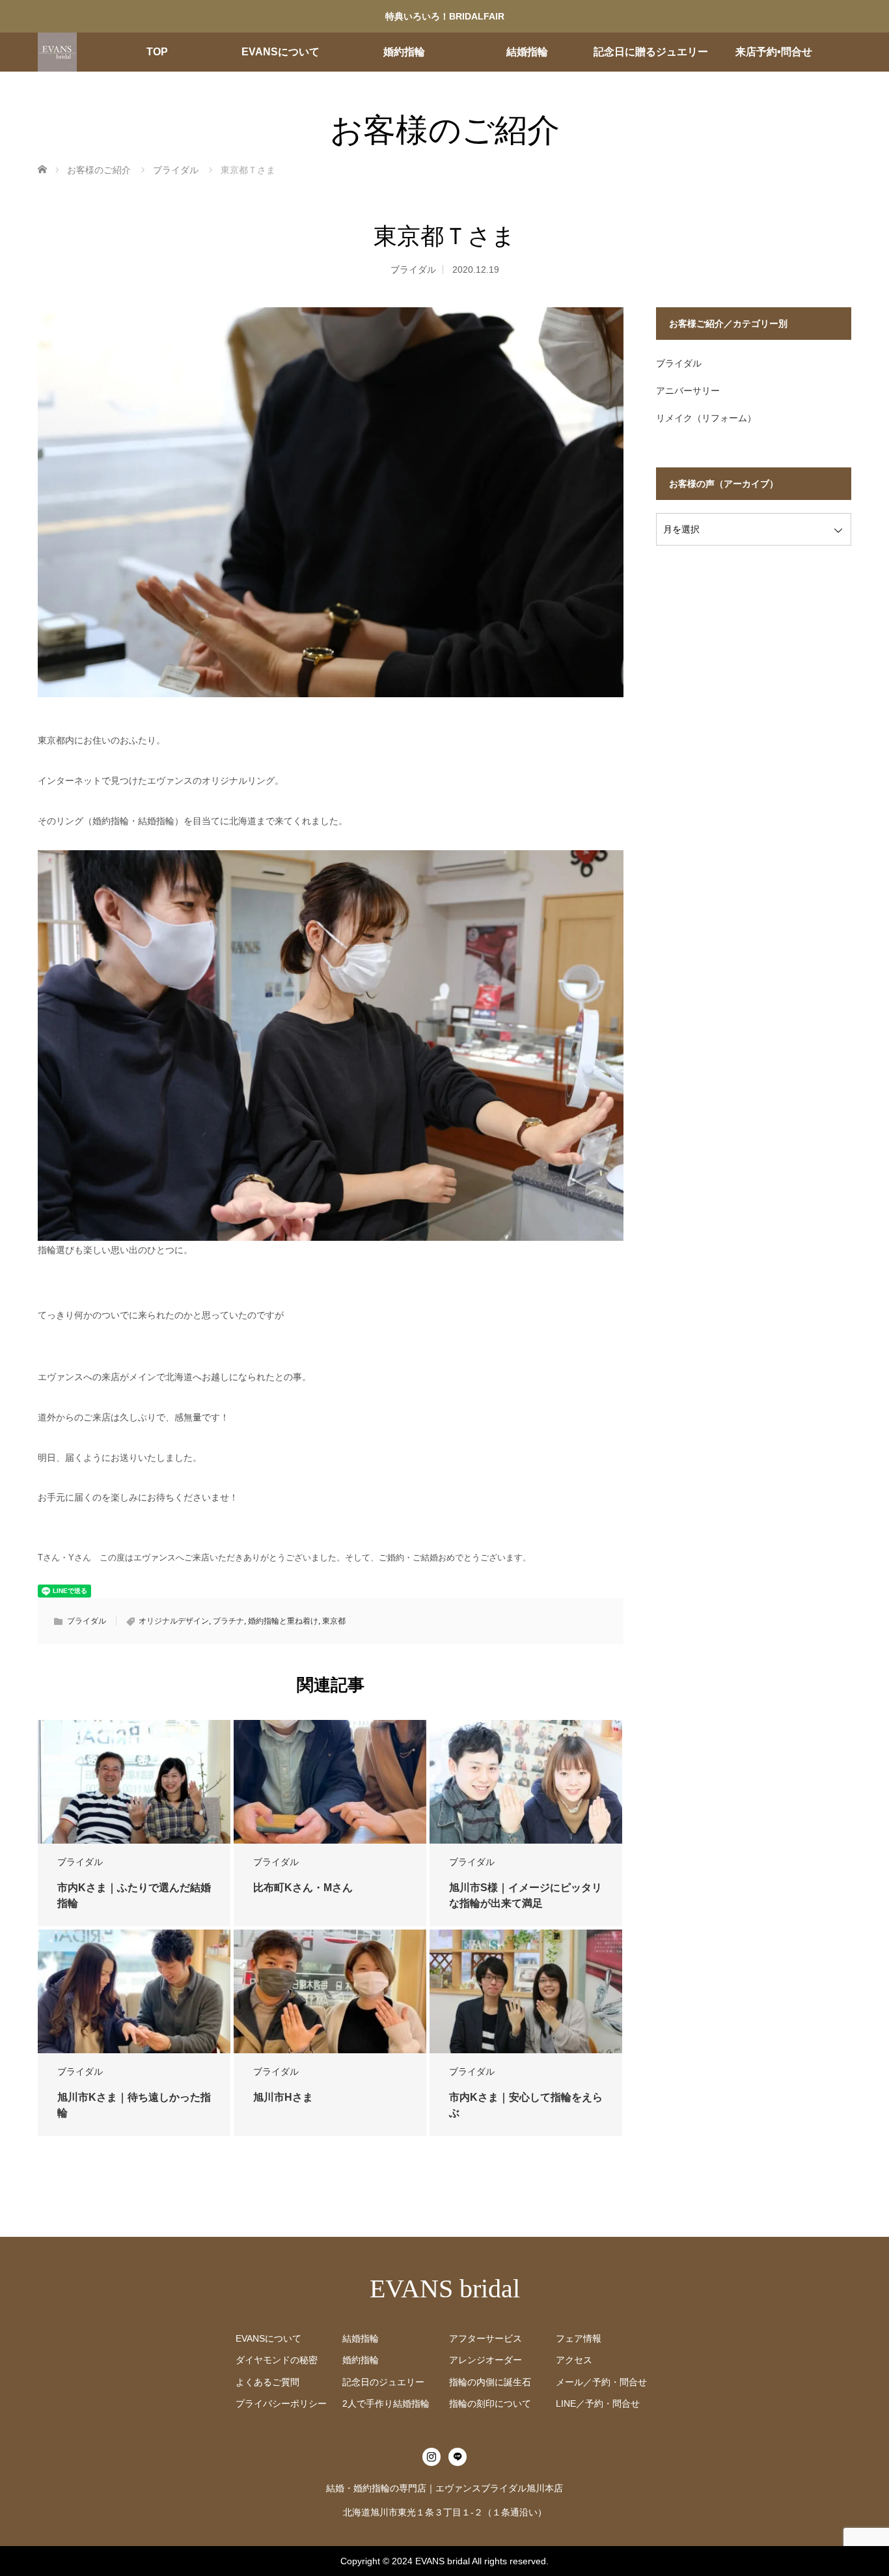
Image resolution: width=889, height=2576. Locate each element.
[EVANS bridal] (57, 52)
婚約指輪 (404, 52)
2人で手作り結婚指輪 (386, 2403)
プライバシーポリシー (281, 2403)
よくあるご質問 (267, 2382)
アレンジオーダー (486, 2360)
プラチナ (228, 1621)
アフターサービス (486, 2338)
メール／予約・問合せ (601, 2382)
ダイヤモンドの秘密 (277, 2360)
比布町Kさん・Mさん (303, 1888)
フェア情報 (579, 2338)
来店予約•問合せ (774, 52)
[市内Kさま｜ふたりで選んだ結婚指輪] (134, 1782)
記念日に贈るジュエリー (651, 52)
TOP (157, 52)
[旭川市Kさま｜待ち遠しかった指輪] (134, 1992)
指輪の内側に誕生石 (490, 2382)
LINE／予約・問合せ (598, 2403)
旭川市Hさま (283, 2097)
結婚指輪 (527, 52)
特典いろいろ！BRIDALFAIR (445, 16)
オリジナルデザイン (174, 1621)
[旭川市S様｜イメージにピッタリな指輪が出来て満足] (526, 1783)
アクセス (574, 2360)
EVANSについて (280, 52)
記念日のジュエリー (383, 2382)
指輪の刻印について (490, 2403)
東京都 (334, 1621)
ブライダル (413, 270)
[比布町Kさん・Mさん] (330, 1782)
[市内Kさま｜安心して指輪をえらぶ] (526, 1992)
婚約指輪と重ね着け (283, 1621)
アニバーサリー (688, 391)
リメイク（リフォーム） (706, 418)
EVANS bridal (445, 2289)
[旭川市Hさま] (330, 1992)
